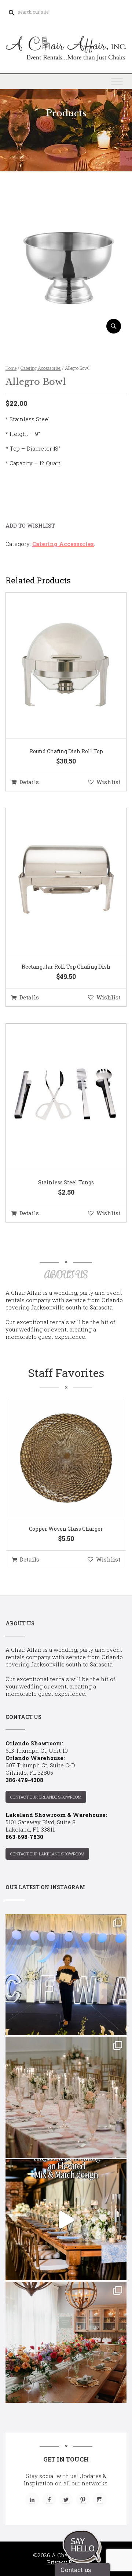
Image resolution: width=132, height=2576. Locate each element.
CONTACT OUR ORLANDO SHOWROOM (46, 1797)
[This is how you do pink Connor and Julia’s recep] (66, 2097)
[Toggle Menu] (117, 81)
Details (29, 782)
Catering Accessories (41, 368)
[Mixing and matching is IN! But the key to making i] (66, 2220)
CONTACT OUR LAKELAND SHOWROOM (47, 1854)
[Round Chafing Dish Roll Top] (57, 666)
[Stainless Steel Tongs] (57, 1097)
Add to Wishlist (30, 525)
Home (11, 368)
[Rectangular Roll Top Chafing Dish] (57, 882)
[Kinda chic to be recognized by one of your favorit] (66, 1975)
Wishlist (109, 782)
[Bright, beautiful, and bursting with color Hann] (66, 2342)
